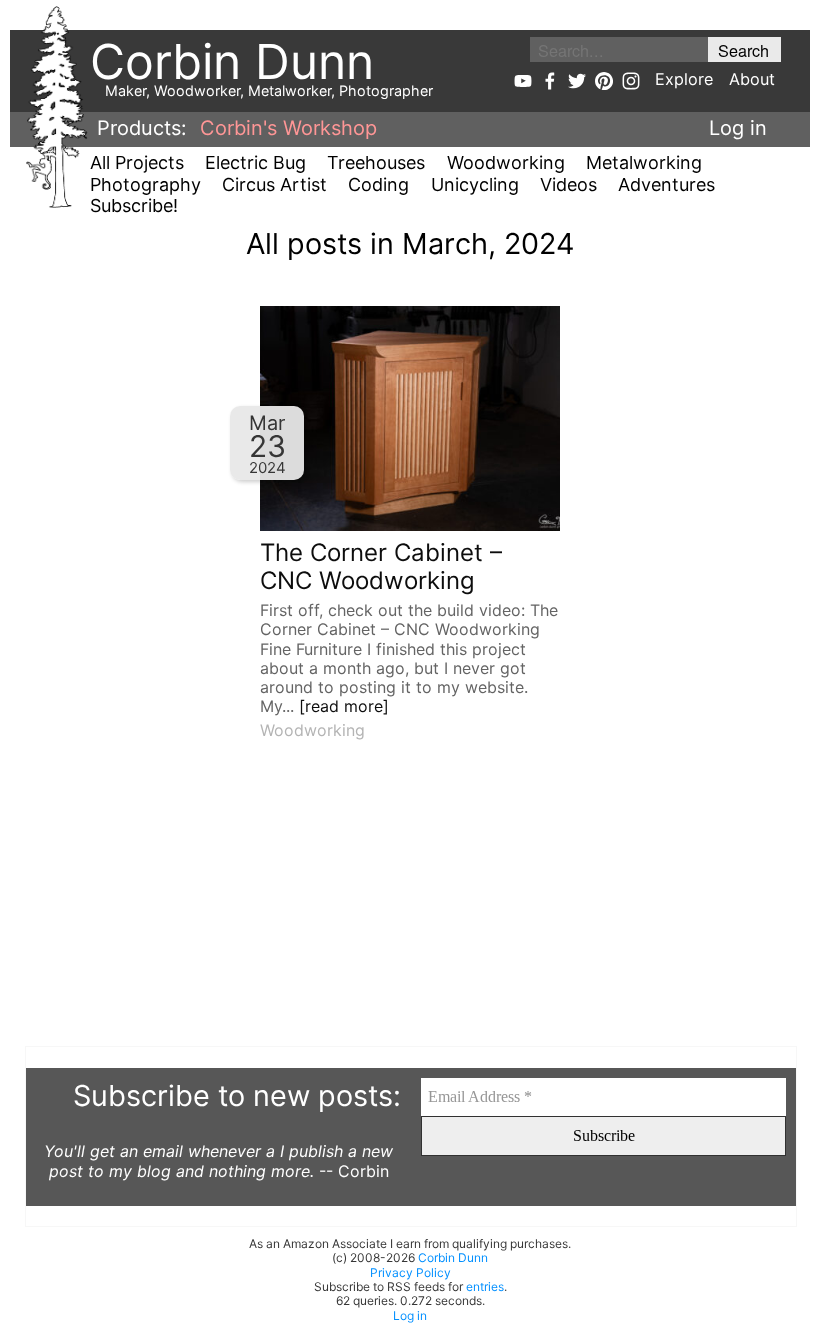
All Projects (137, 162)
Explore (684, 79)
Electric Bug (255, 162)
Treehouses (376, 162)
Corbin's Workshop (288, 128)
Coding (378, 184)
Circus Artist (274, 184)
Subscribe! (134, 205)
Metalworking (644, 162)
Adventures (666, 184)
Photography (145, 184)
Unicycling (475, 184)
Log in (738, 128)
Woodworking (506, 162)
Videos (568, 184)
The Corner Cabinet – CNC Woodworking (381, 567)
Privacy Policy (410, 1272)
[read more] (344, 706)
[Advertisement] (410, 906)
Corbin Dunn (453, 1257)
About (752, 79)
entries (485, 1286)
